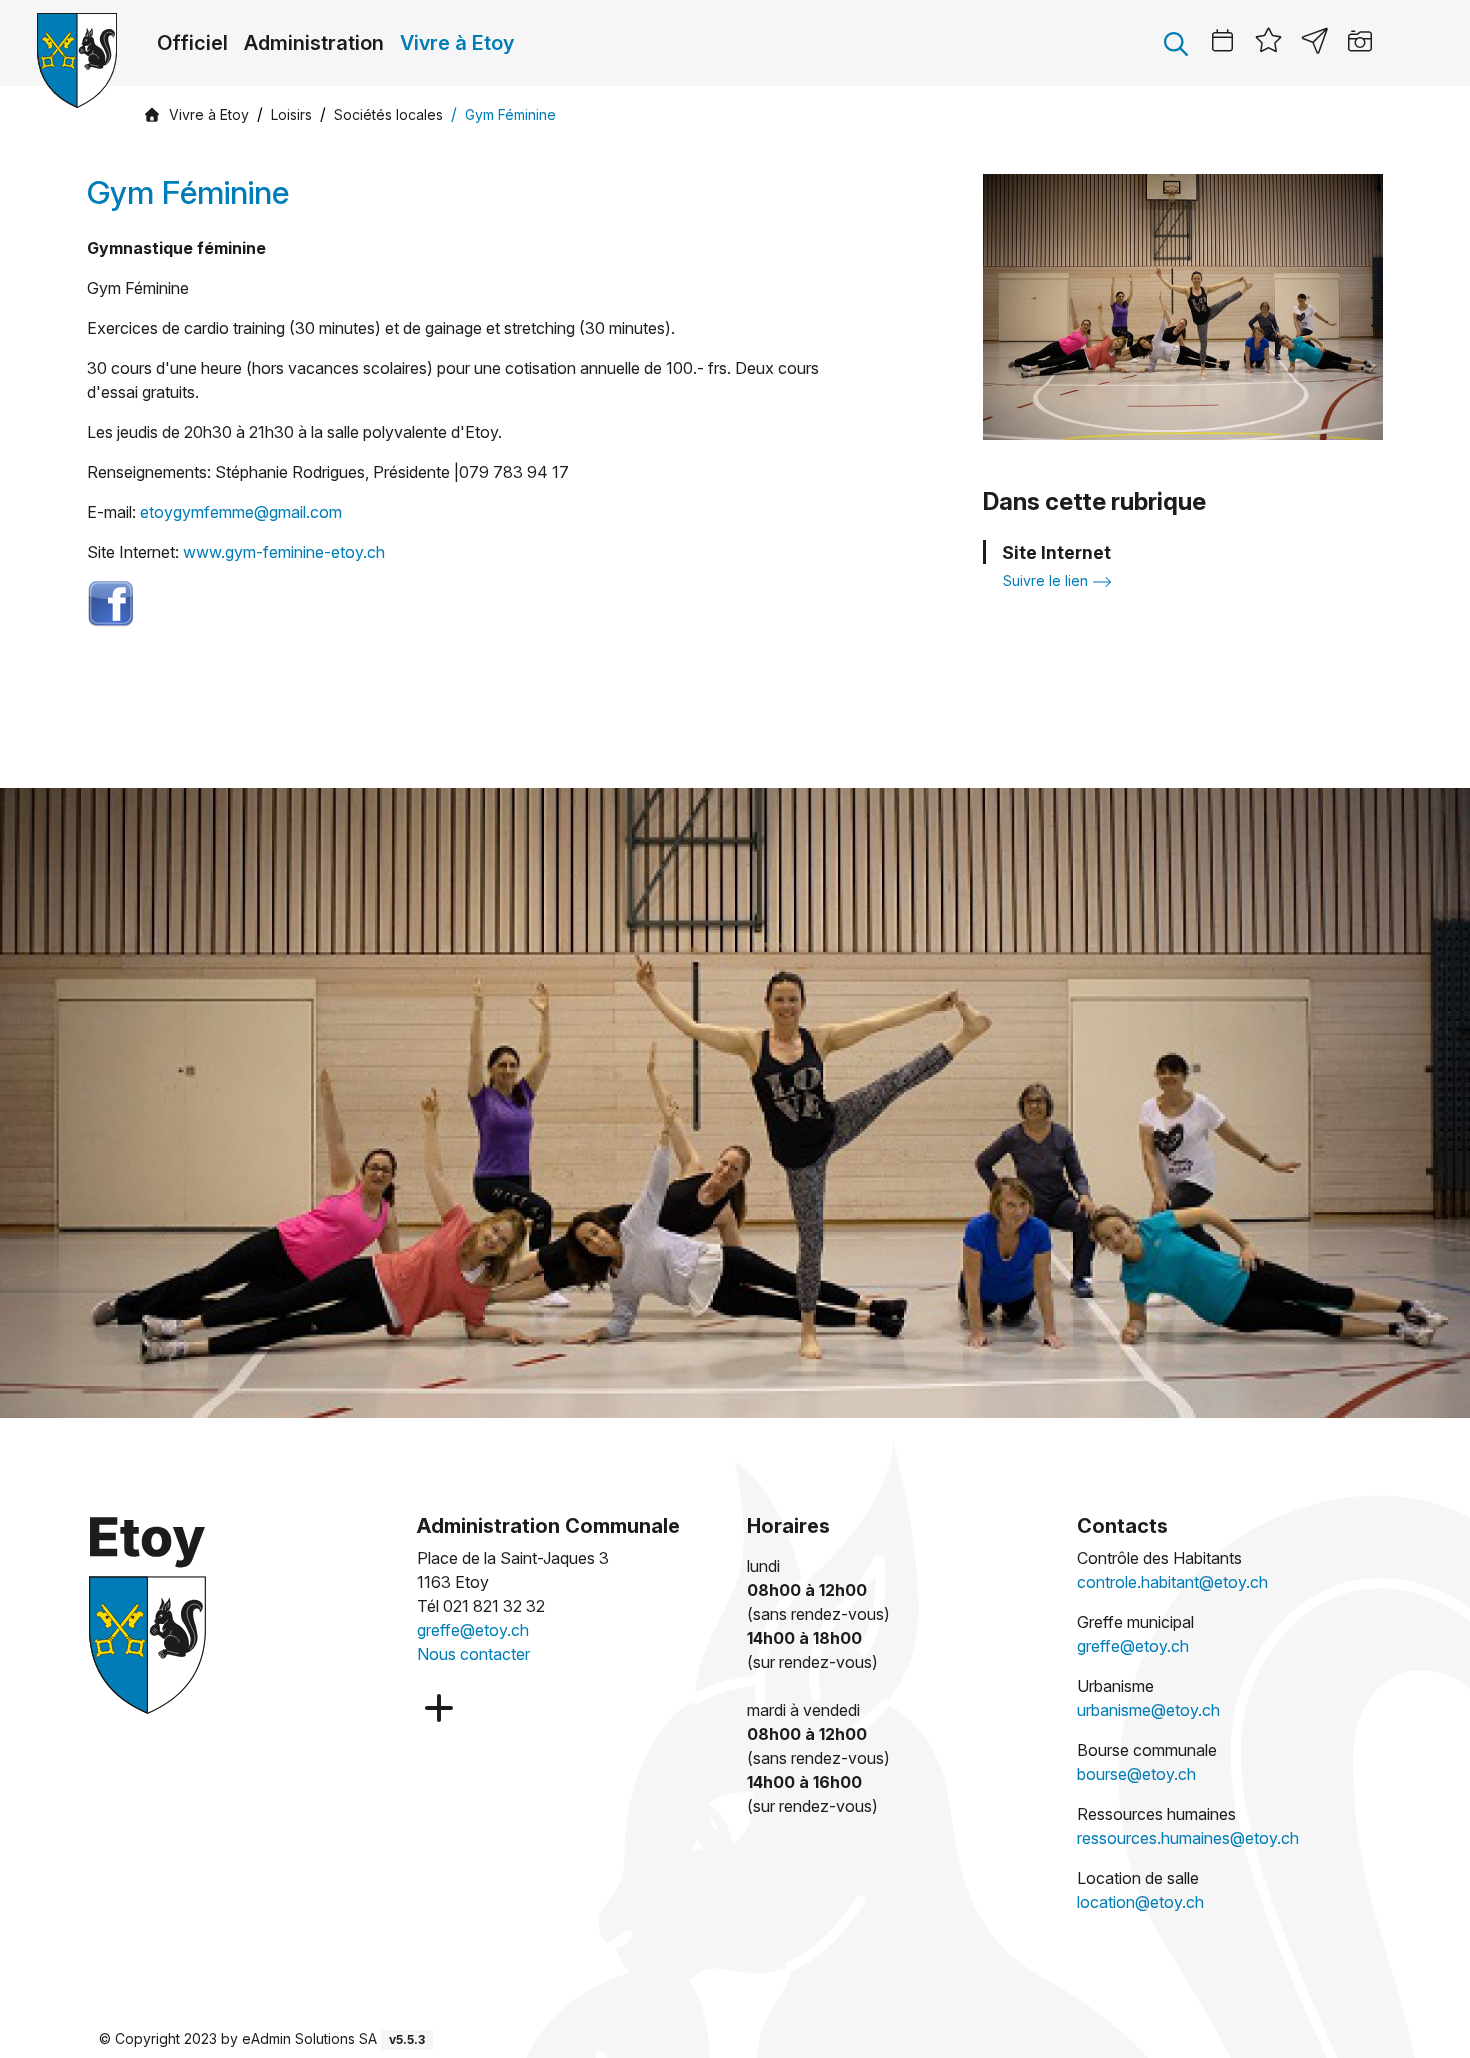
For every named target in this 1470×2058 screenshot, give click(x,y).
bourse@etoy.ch (1136, 1774)
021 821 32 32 (494, 1606)
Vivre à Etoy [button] (457, 43)
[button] (1176, 43)
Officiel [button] (192, 43)
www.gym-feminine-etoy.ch (284, 552)
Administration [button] (314, 43)
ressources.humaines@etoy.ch (1188, 1838)
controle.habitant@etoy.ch (1172, 1582)
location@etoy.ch (1140, 1902)
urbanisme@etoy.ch (1148, 1710)
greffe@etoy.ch (473, 1630)
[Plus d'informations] (437, 1709)
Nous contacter (473, 1654)
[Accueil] (152, 114)
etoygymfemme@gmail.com (241, 512)
